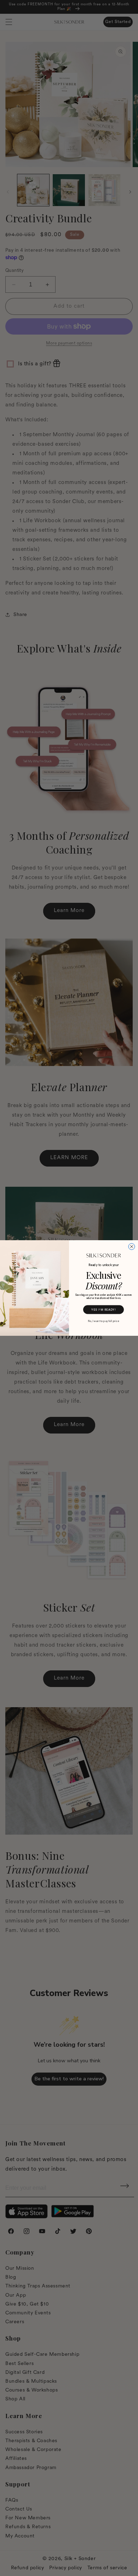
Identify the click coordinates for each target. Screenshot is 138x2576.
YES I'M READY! (103, 1310)
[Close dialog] (132, 1247)
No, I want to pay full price (104, 1321)
